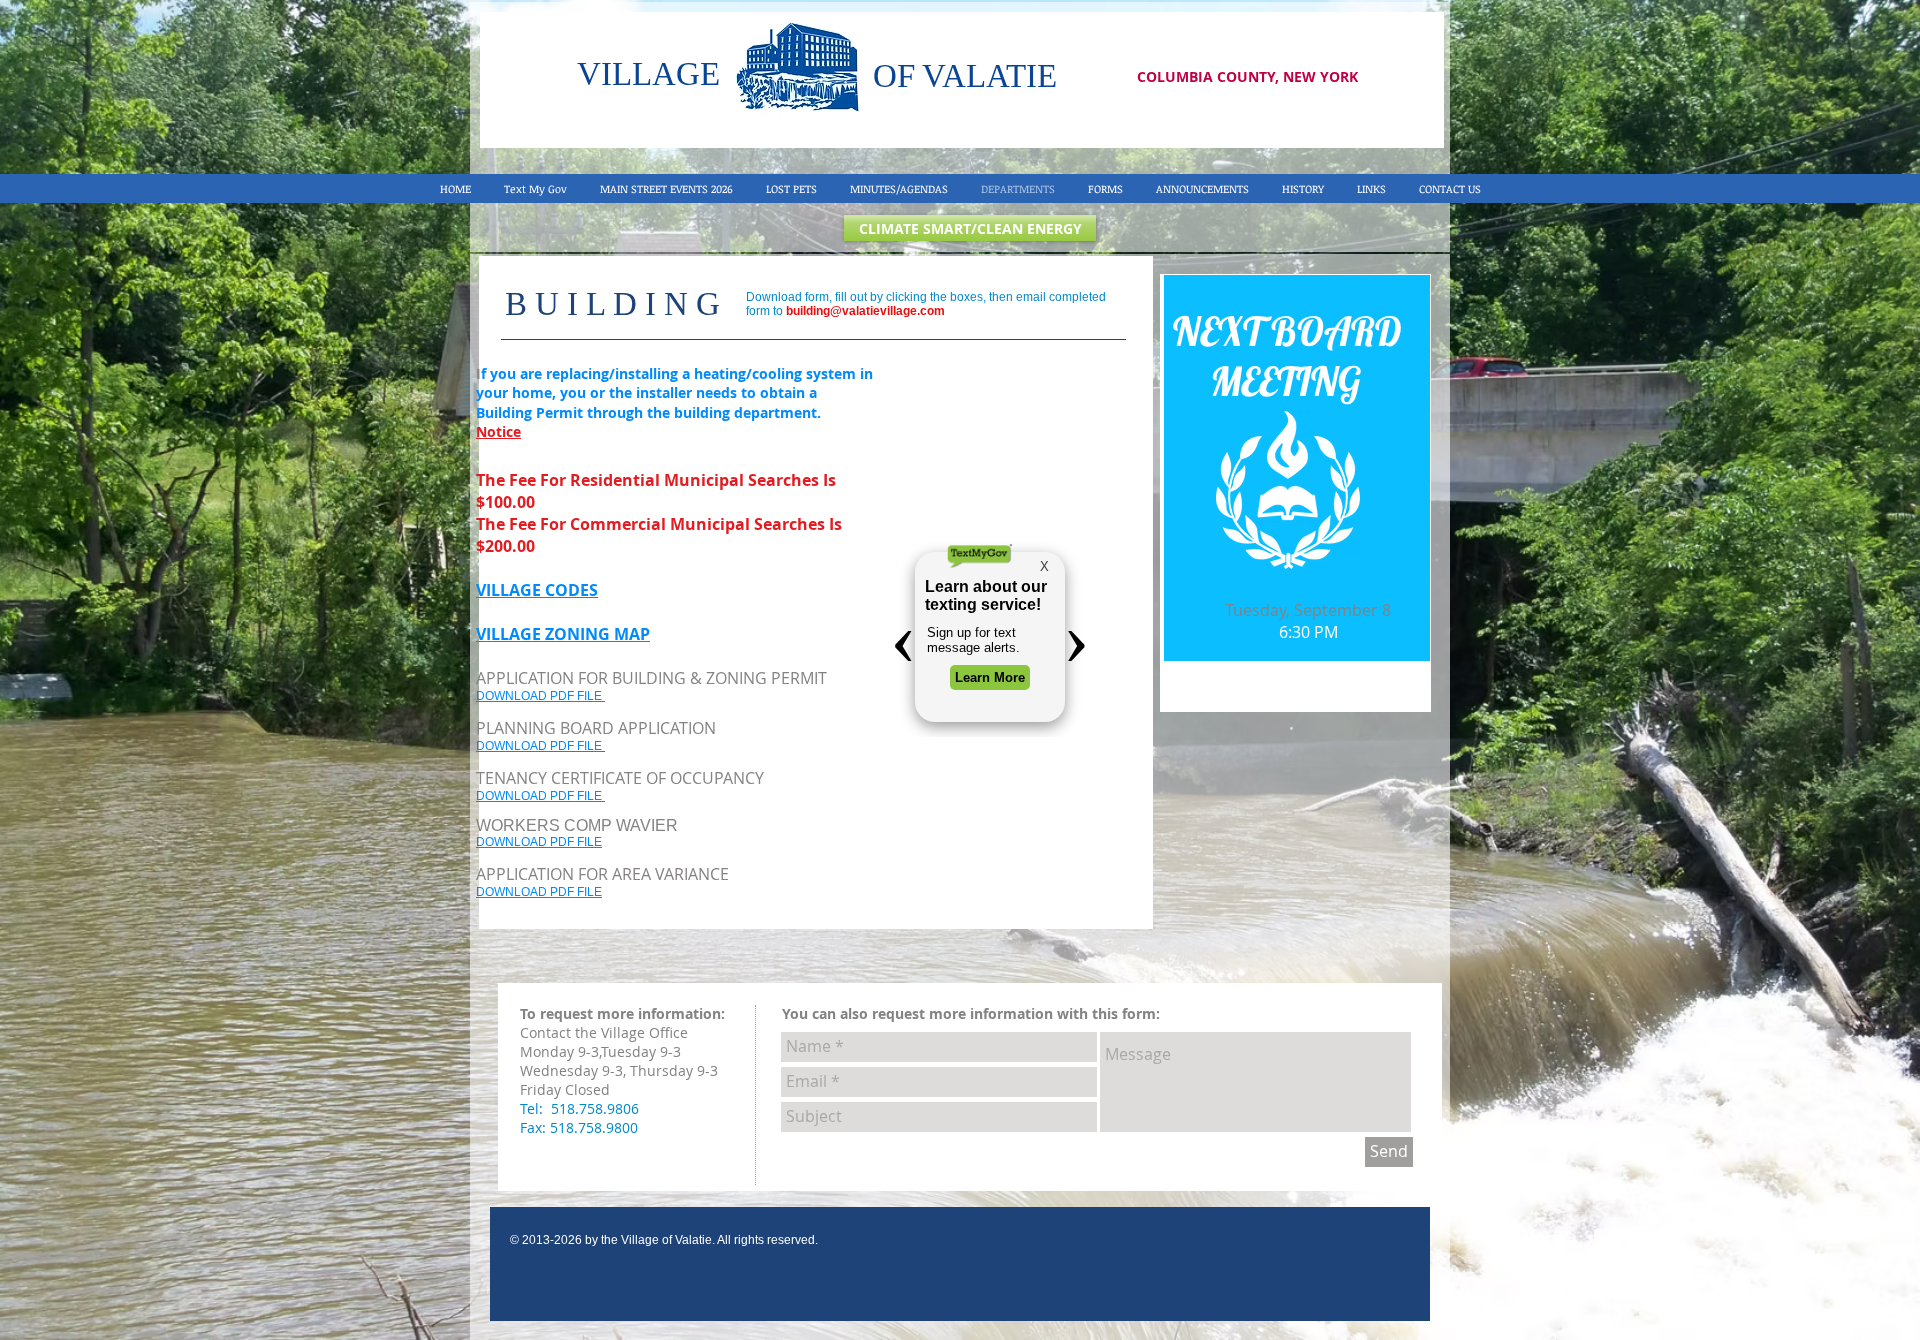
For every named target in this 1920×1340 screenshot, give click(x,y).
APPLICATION (525, 678)
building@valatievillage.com (865, 311)
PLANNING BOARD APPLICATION (596, 728)
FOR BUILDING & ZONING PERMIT (700, 678)
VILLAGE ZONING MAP (563, 634)
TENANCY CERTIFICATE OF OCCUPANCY (622, 778)
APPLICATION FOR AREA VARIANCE (604, 874)
